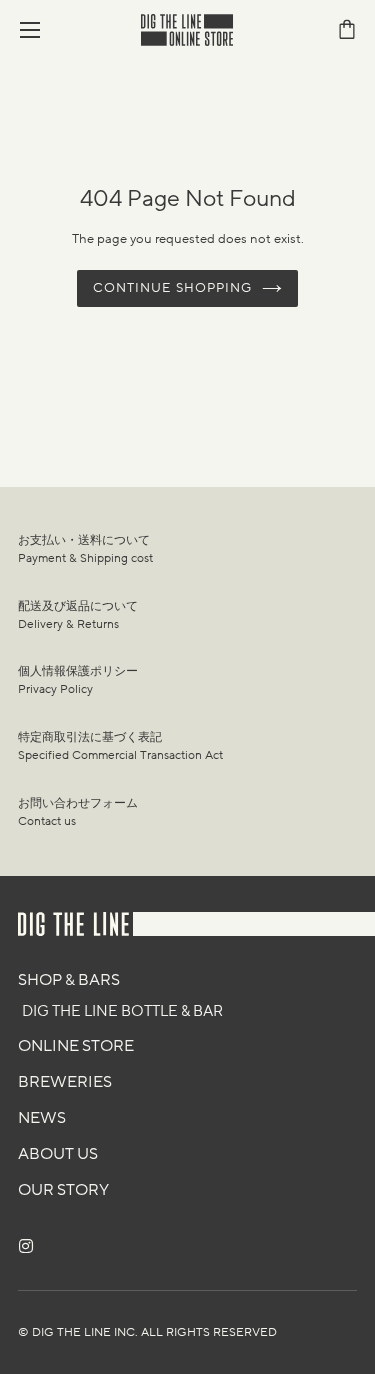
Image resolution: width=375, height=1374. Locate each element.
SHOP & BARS (69, 980)
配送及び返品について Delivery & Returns (78, 615)
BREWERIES (65, 1082)
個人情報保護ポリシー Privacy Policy (78, 680)
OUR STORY (63, 1190)
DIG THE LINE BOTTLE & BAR (122, 1011)
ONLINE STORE (76, 1046)
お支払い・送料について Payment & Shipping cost (85, 549)
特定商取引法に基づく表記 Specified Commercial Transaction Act (120, 746)
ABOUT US (58, 1154)
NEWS (42, 1118)
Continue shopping (172, 288)
